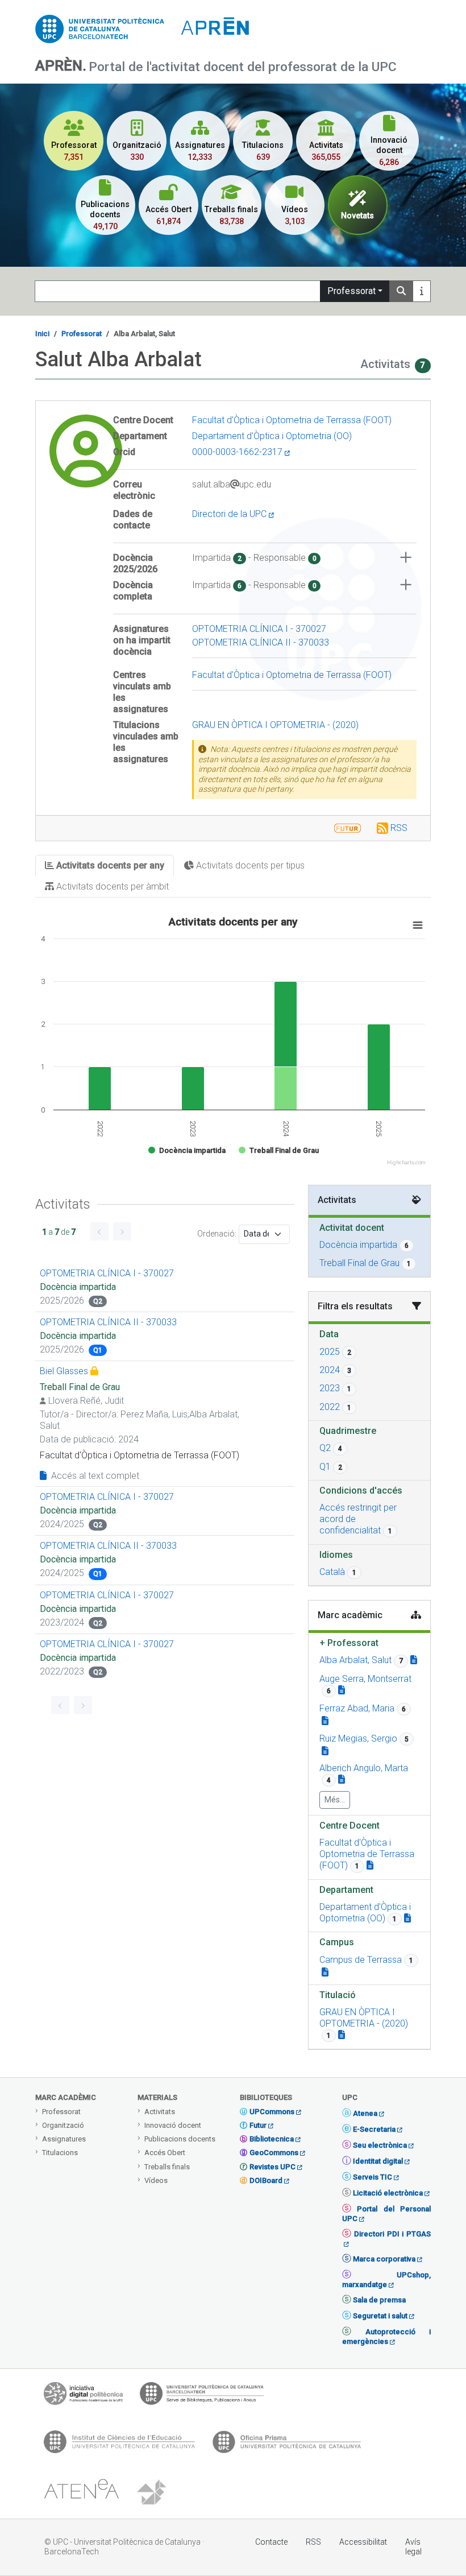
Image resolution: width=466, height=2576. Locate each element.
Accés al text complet (94, 1476)
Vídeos (156, 2180)
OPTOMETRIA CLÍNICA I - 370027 (259, 629)
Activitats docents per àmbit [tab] (111, 886)
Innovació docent (173, 2125)
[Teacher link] (414, 1660)
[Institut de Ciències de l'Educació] (119, 2445)
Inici (42, 334)
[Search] (401, 291)
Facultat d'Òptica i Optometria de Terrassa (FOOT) (292, 420)
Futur (258, 2125)
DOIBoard (266, 2180)
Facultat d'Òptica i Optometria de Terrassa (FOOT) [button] (367, 1854)
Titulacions (60, 2153)
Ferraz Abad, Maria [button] (357, 1708)
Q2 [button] (325, 1448)
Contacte (271, 2542)
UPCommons (272, 2112)
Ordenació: (217, 1234)
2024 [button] (330, 1370)
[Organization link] (370, 1865)
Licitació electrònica (388, 2193)
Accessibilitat (363, 2542)
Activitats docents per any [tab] (109, 865)
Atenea (365, 2113)
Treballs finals (167, 2167)
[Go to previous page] (99, 1231)
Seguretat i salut (380, 2316)
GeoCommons (274, 2153)
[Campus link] (325, 1972)
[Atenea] (81, 2493)
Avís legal (413, 2547)
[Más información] (422, 291)
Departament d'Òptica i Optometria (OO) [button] (365, 1913)
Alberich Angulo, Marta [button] (364, 1768)
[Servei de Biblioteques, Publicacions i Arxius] (202, 2396)
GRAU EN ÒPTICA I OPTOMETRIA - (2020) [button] (364, 2018)
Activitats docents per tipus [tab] (249, 865)
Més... (335, 1800)
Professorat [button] (349, 1643)
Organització (63, 2125)
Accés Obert (165, 2153)
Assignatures (64, 2139)
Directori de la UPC (230, 514)
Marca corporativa (384, 2259)
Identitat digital (378, 2161)
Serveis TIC (373, 2177)
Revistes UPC (272, 2167)
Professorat (351, 291)
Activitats (160, 2112)
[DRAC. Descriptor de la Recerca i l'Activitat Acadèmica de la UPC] (153, 2493)
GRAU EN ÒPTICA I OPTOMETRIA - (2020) (275, 725)
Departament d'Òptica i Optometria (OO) (272, 436)
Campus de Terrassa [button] (361, 1960)
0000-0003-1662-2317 (238, 452)
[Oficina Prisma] (286, 2445)
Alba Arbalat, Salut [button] (355, 1660)
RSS (399, 828)
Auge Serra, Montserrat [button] (365, 1679)
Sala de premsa (379, 2300)
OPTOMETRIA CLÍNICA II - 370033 (261, 642)
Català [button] (332, 1572)
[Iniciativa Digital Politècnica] (83, 2396)
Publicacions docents (180, 2139)
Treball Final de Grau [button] (359, 1263)
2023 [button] (330, 1388)
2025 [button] (330, 1352)
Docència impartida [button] (358, 1245)
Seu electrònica (380, 2145)
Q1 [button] (325, 1467)
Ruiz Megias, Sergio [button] (358, 1738)
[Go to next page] (122, 1231)
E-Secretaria (374, 2129)
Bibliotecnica (272, 2139)
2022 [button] (330, 1407)
